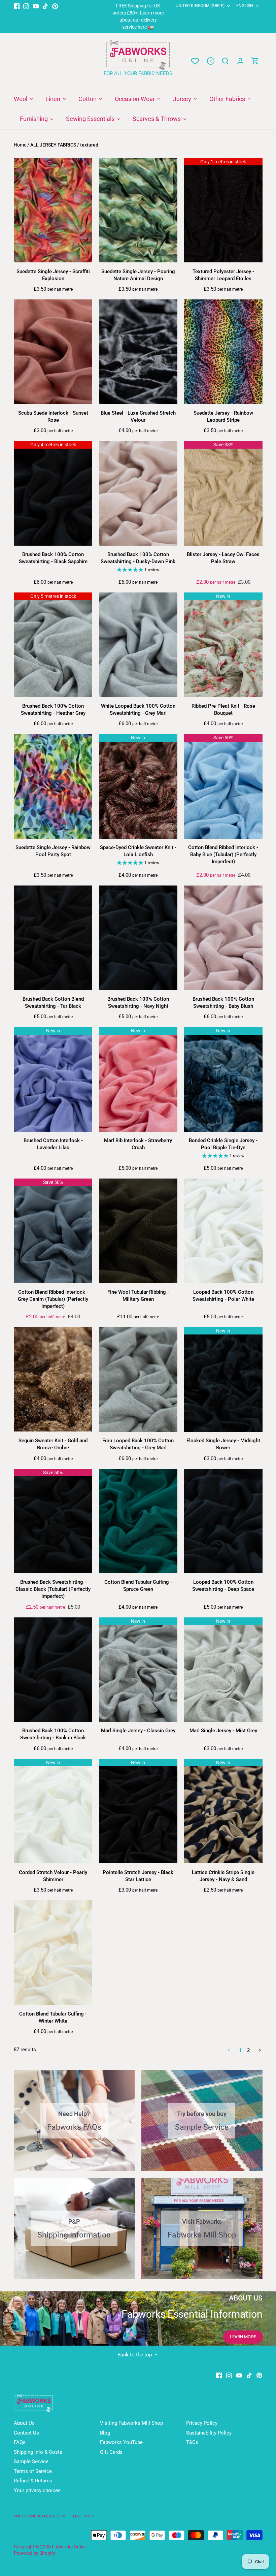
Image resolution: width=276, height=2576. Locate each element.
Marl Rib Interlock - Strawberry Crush (138, 1144)
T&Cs (192, 2442)
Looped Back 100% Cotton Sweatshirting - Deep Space (223, 1586)
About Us (24, 2423)
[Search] (226, 61)
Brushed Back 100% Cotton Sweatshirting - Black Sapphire (53, 558)
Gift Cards (111, 2452)
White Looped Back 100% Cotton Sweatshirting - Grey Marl (138, 710)
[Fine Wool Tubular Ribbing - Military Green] (138, 1231)
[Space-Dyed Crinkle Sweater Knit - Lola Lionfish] (138, 786)
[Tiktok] (45, 6)
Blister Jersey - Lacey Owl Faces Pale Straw (223, 558)
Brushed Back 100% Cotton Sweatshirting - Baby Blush (223, 1003)
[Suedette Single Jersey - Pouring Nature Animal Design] (138, 210)
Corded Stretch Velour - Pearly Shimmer (53, 1876)
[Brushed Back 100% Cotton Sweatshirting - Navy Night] (138, 938)
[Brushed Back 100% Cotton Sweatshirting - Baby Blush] (223, 938)
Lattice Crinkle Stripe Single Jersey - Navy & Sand (223, 1876)
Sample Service (31, 2461)
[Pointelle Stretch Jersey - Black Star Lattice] (138, 1811)
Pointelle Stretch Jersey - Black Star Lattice (138, 1876)
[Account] (240, 61)
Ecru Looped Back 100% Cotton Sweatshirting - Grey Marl (138, 1444)
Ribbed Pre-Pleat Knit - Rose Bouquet (223, 710)
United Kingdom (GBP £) (200, 6)
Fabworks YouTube (121, 2442)
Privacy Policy (202, 2423)
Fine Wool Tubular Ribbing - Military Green (138, 1296)
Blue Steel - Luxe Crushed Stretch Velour (138, 416)
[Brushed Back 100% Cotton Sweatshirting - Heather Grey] (53, 645)
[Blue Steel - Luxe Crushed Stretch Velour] (138, 352)
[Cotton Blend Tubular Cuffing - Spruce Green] (138, 1521)
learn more (243, 2337)
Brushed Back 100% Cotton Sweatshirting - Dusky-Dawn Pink (138, 558)
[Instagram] (26, 6)
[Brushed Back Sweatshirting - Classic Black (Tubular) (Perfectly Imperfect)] (53, 1521)
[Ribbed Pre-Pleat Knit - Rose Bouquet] (223, 645)
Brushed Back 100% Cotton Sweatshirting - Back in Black (53, 1734)
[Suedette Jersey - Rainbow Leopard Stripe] (223, 352)
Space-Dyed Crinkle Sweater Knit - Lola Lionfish (138, 851)
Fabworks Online (69, 2547)
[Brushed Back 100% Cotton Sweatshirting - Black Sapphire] (53, 493)
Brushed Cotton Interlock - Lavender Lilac (53, 1144)
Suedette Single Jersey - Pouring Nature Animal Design (138, 275)
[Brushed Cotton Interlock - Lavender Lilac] (53, 1079)
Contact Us (26, 2433)
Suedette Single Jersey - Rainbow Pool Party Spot (53, 851)
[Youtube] (36, 6)
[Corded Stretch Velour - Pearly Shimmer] (53, 1811)
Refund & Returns (33, 2481)
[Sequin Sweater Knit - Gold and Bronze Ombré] (53, 1379)
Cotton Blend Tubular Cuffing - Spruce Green (138, 1586)
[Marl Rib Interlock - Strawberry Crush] (138, 1079)
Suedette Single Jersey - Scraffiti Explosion (53, 275)
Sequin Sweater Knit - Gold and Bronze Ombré (53, 1444)
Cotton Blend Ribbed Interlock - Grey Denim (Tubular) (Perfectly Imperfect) (53, 1299)
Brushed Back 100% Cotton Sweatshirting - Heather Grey (53, 710)
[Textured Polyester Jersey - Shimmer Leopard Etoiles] (223, 210)
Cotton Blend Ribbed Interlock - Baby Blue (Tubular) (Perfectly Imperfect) (223, 855)
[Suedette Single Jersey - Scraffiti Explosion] (53, 210)
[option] (138, 2318)
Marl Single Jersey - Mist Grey (223, 1731)
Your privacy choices (37, 2490)
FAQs (20, 2442)
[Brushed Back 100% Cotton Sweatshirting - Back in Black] (53, 1670)
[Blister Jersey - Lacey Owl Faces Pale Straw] (223, 493)
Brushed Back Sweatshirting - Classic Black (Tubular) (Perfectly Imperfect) (53, 1589)
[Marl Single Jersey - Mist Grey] (223, 1670)
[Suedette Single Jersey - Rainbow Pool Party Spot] (53, 786)
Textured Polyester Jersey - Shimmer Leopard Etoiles (223, 275)
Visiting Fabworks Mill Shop (131, 2423)
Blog (105, 2433)
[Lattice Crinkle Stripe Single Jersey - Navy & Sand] (223, 1811)
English (245, 6)
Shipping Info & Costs (38, 2452)
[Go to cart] (255, 61)
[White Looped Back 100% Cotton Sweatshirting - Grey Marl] (138, 645)
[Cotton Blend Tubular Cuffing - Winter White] (53, 1953)
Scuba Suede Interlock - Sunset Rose (53, 416)
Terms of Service (33, 2471)
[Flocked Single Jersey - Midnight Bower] (223, 1379)
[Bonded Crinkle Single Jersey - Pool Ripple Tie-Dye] (223, 1079)
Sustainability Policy (209, 2433)
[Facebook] (17, 6)
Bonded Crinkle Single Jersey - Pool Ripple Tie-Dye (223, 1144)
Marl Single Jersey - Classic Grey (138, 1731)
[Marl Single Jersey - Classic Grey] (138, 1670)
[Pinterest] (55, 6)
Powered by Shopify (34, 2553)
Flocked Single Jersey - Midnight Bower (223, 1444)
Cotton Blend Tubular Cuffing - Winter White (53, 2017)
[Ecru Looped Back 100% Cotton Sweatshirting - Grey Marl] (138, 1379)
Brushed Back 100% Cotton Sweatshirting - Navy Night (138, 1003)
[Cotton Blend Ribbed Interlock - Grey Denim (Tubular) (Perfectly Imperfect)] (53, 1231)
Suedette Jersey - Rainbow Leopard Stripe (223, 416)
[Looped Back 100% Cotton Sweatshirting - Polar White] (223, 1231)
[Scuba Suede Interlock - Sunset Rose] (53, 352)
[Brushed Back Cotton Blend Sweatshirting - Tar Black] (53, 938)
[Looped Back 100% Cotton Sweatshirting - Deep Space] (223, 1521)
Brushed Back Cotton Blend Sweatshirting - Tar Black (53, 1003)
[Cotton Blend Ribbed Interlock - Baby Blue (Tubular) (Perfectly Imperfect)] (223, 786)
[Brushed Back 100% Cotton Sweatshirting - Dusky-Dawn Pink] (138, 493)
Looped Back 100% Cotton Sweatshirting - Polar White (223, 1296)
